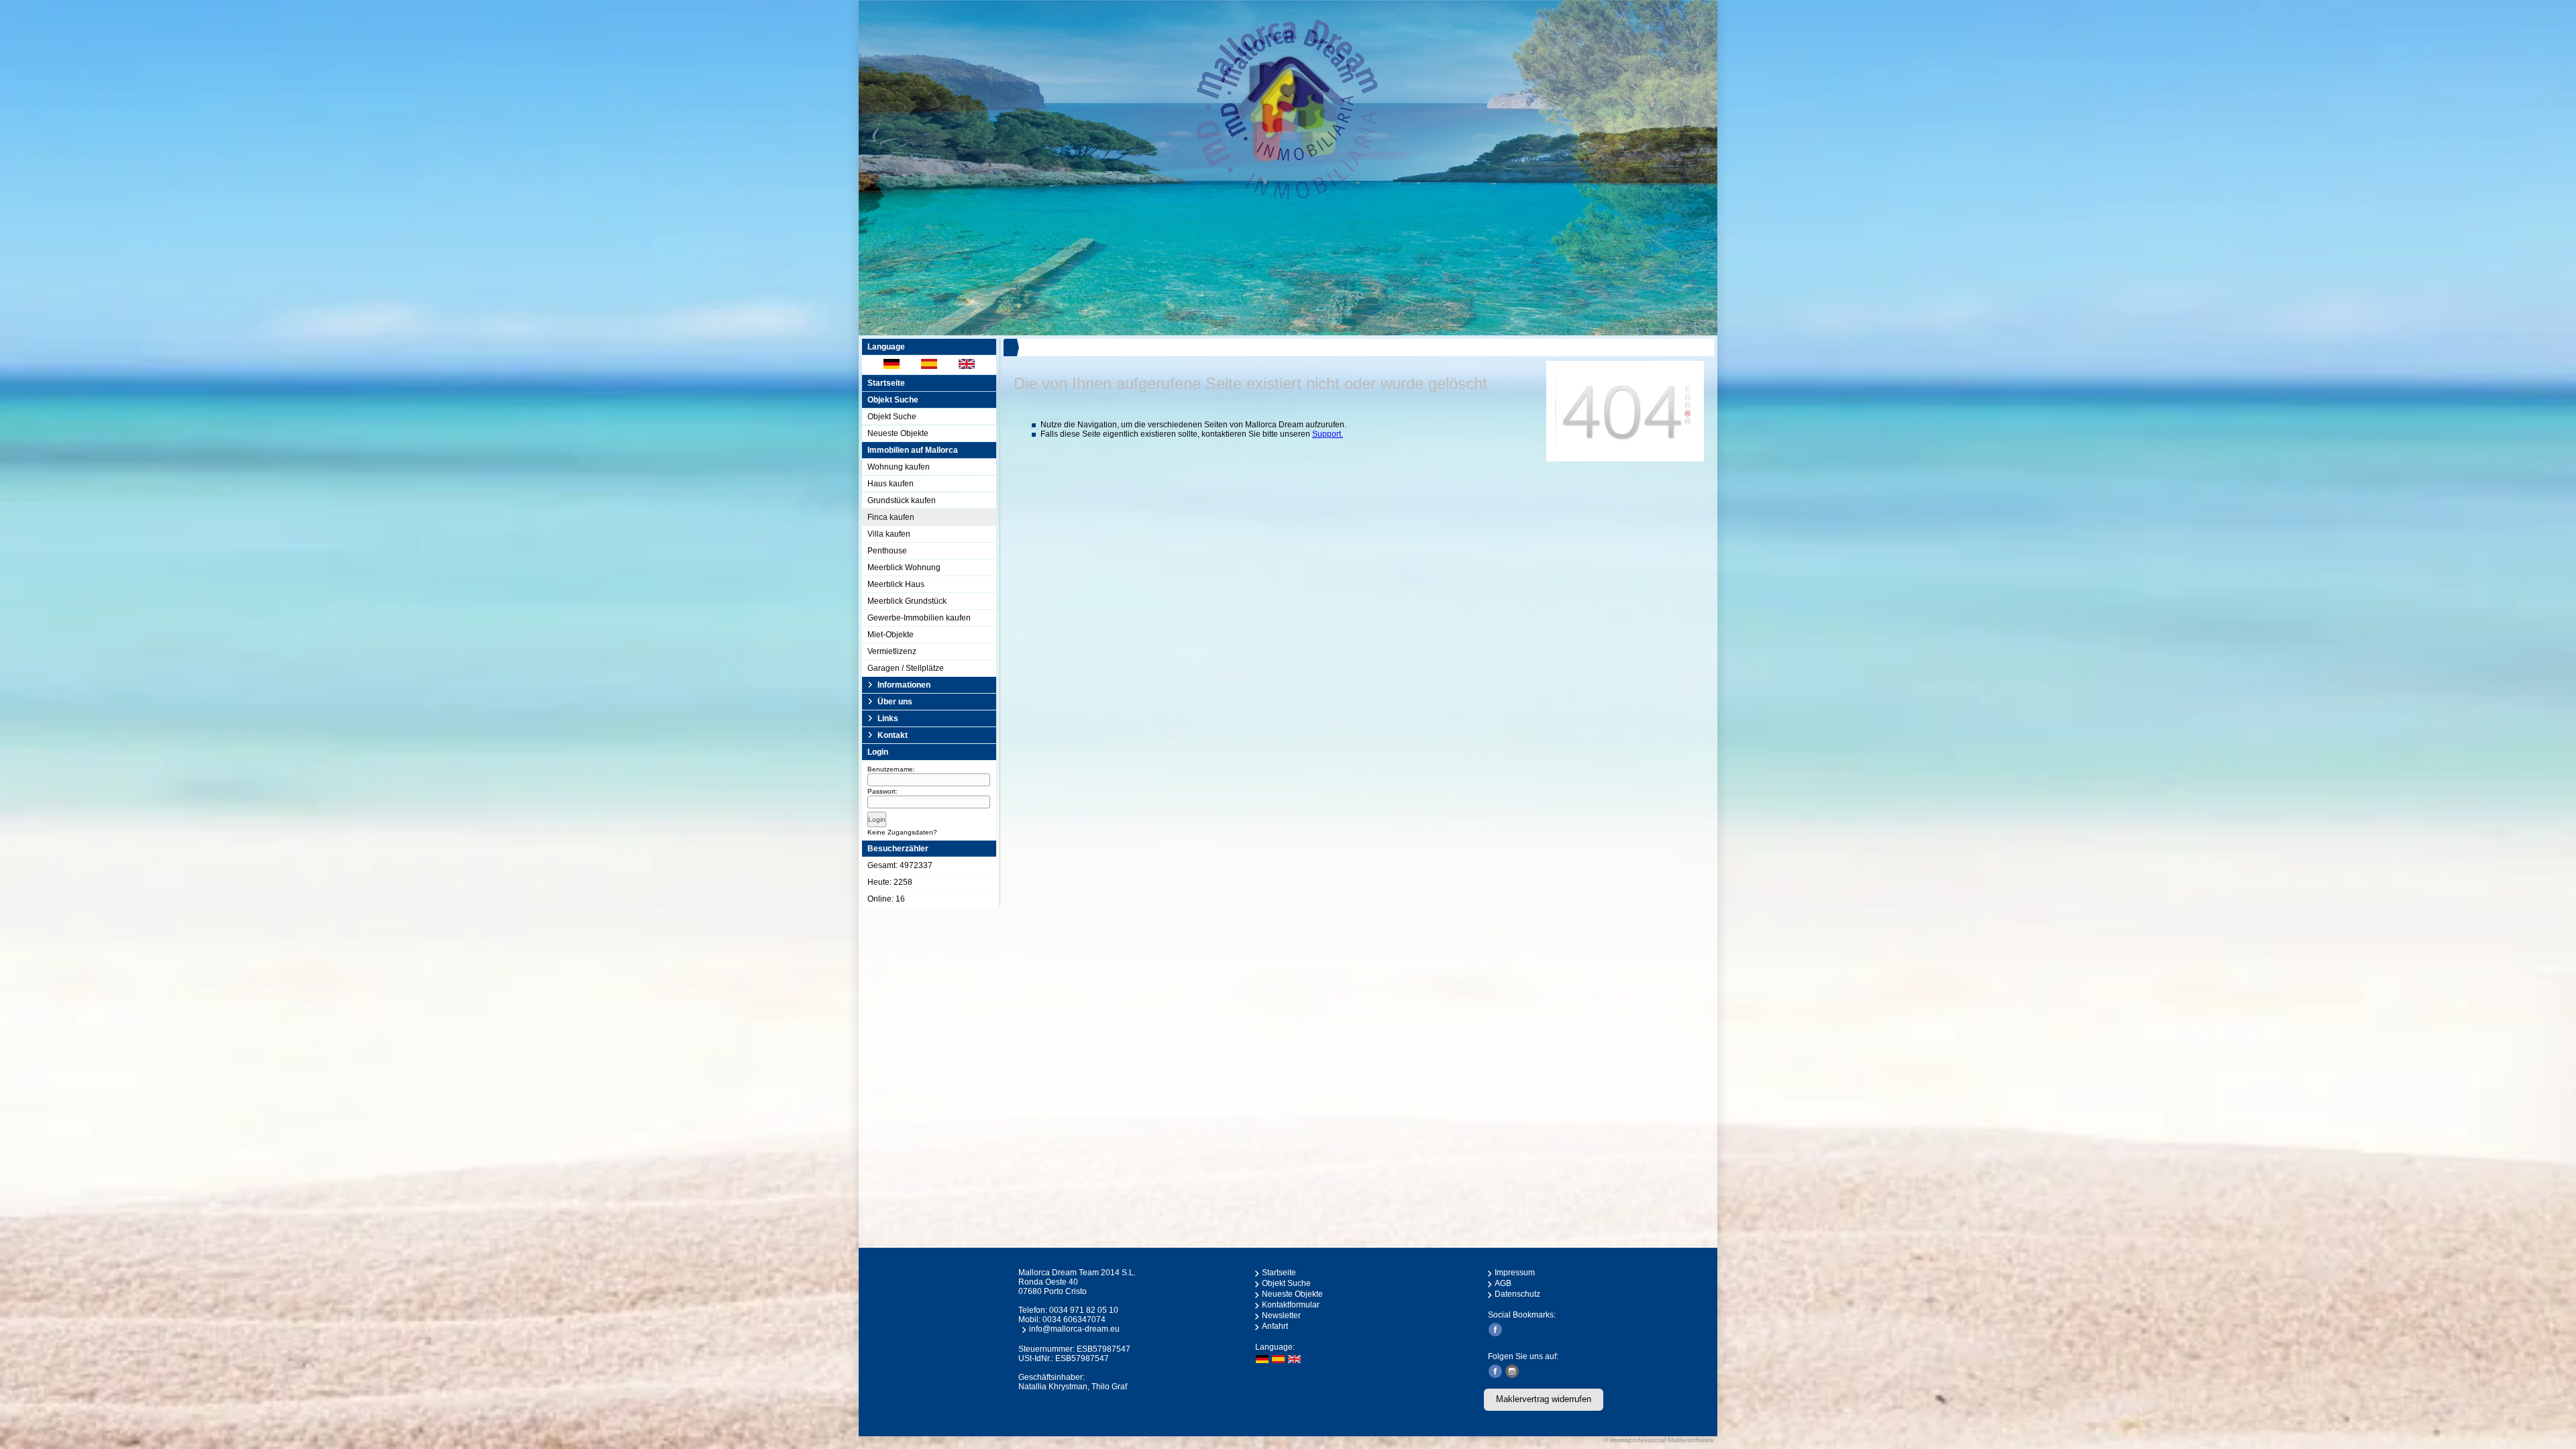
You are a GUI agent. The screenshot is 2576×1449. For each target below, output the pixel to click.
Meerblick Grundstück (907, 601)
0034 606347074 (1074, 1320)
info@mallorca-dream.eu (1074, 1329)
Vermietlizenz (892, 651)
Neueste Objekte (898, 433)
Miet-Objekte (891, 635)
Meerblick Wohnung (904, 568)
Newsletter (1281, 1316)
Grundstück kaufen (902, 500)
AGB (1503, 1283)
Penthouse (887, 551)
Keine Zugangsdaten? (902, 832)
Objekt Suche (892, 417)
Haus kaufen (891, 484)
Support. (1328, 434)
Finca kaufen (891, 517)
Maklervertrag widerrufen (1544, 1399)
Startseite (886, 383)
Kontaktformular (1291, 1305)
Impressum (1515, 1273)
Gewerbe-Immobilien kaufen (919, 618)
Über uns (895, 702)
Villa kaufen (889, 534)
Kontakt (893, 735)
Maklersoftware (1691, 1440)
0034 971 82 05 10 (1084, 1310)
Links (888, 718)
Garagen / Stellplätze (906, 668)
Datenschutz (1517, 1294)
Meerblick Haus (896, 584)
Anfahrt (1275, 1326)
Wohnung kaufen (899, 467)
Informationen (904, 685)
